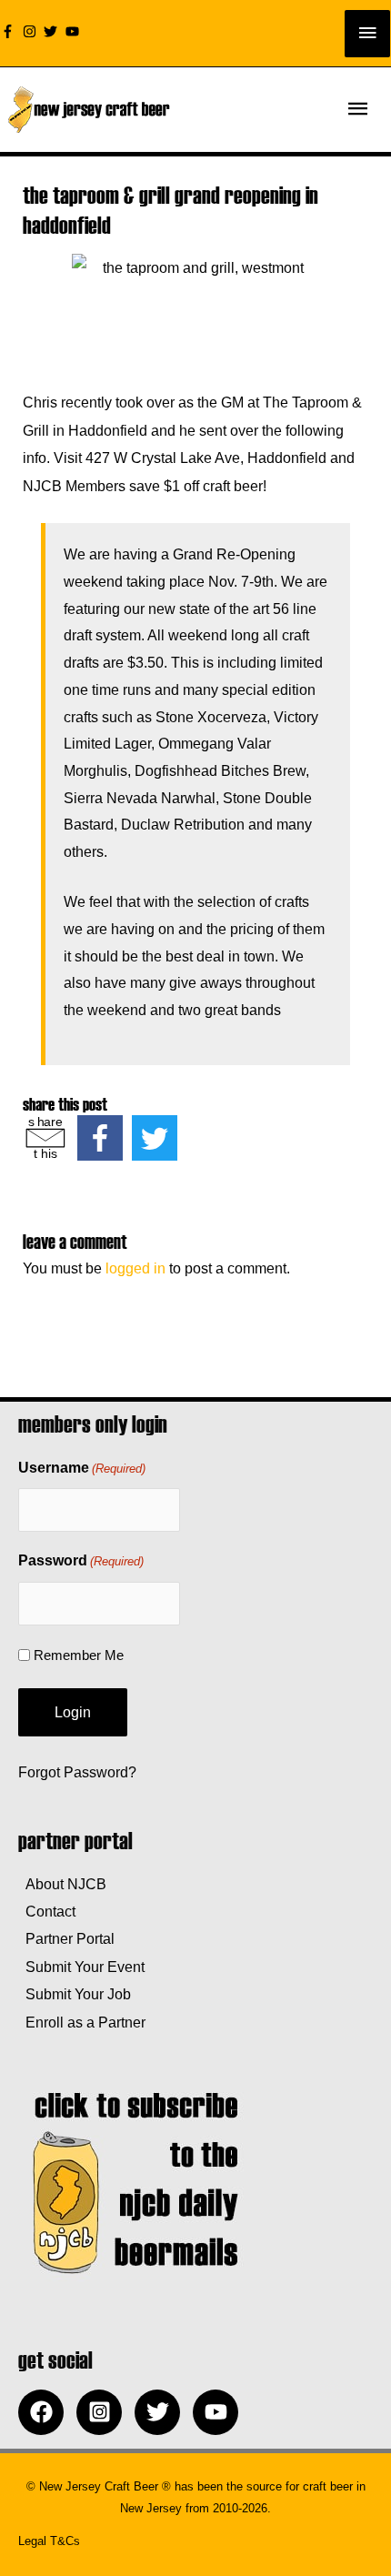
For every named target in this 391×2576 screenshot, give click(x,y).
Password (81, 1560)
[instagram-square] (104, 2412)
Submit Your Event (81, 1967)
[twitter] (53, 31)
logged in (135, 1268)
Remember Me (79, 1655)
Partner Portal (66, 1938)
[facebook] (45, 2412)
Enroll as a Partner (82, 2022)
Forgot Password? (77, 1772)
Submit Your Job (75, 1994)
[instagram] (32, 31)
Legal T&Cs (49, 2541)
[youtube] (75, 31)
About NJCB (62, 1884)
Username (82, 1468)
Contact (47, 1911)
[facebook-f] (10, 31)
